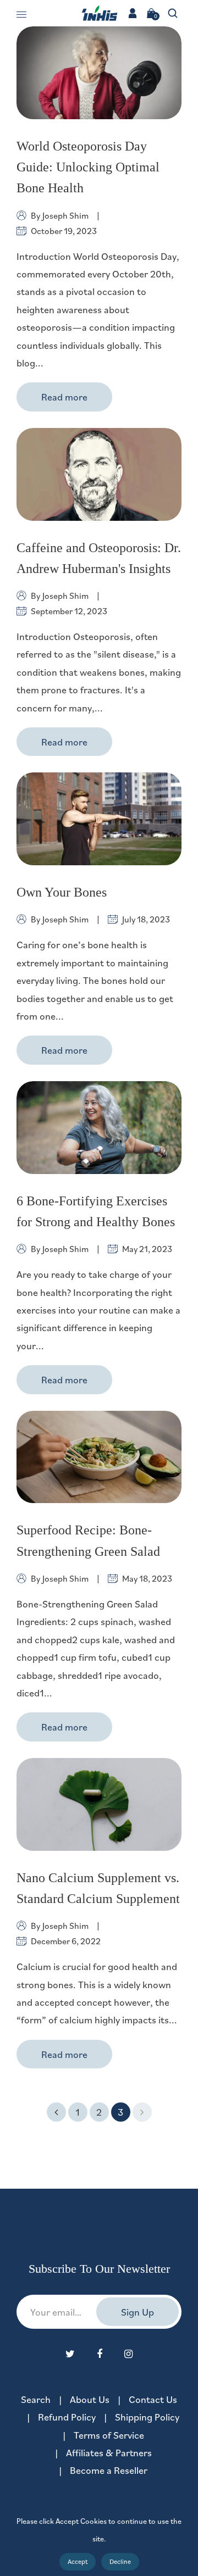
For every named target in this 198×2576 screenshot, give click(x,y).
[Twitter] (70, 2354)
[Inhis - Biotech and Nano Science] (99, 12)
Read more (64, 397)
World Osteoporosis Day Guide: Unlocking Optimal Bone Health (88, 167)
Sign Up (137, 2312)
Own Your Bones (62, 892)
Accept (78, 2561)
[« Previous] (56, 2112)
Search (36, 2399)
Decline (120, 2561)
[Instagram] (128, 2354)
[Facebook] (100, 2354)
